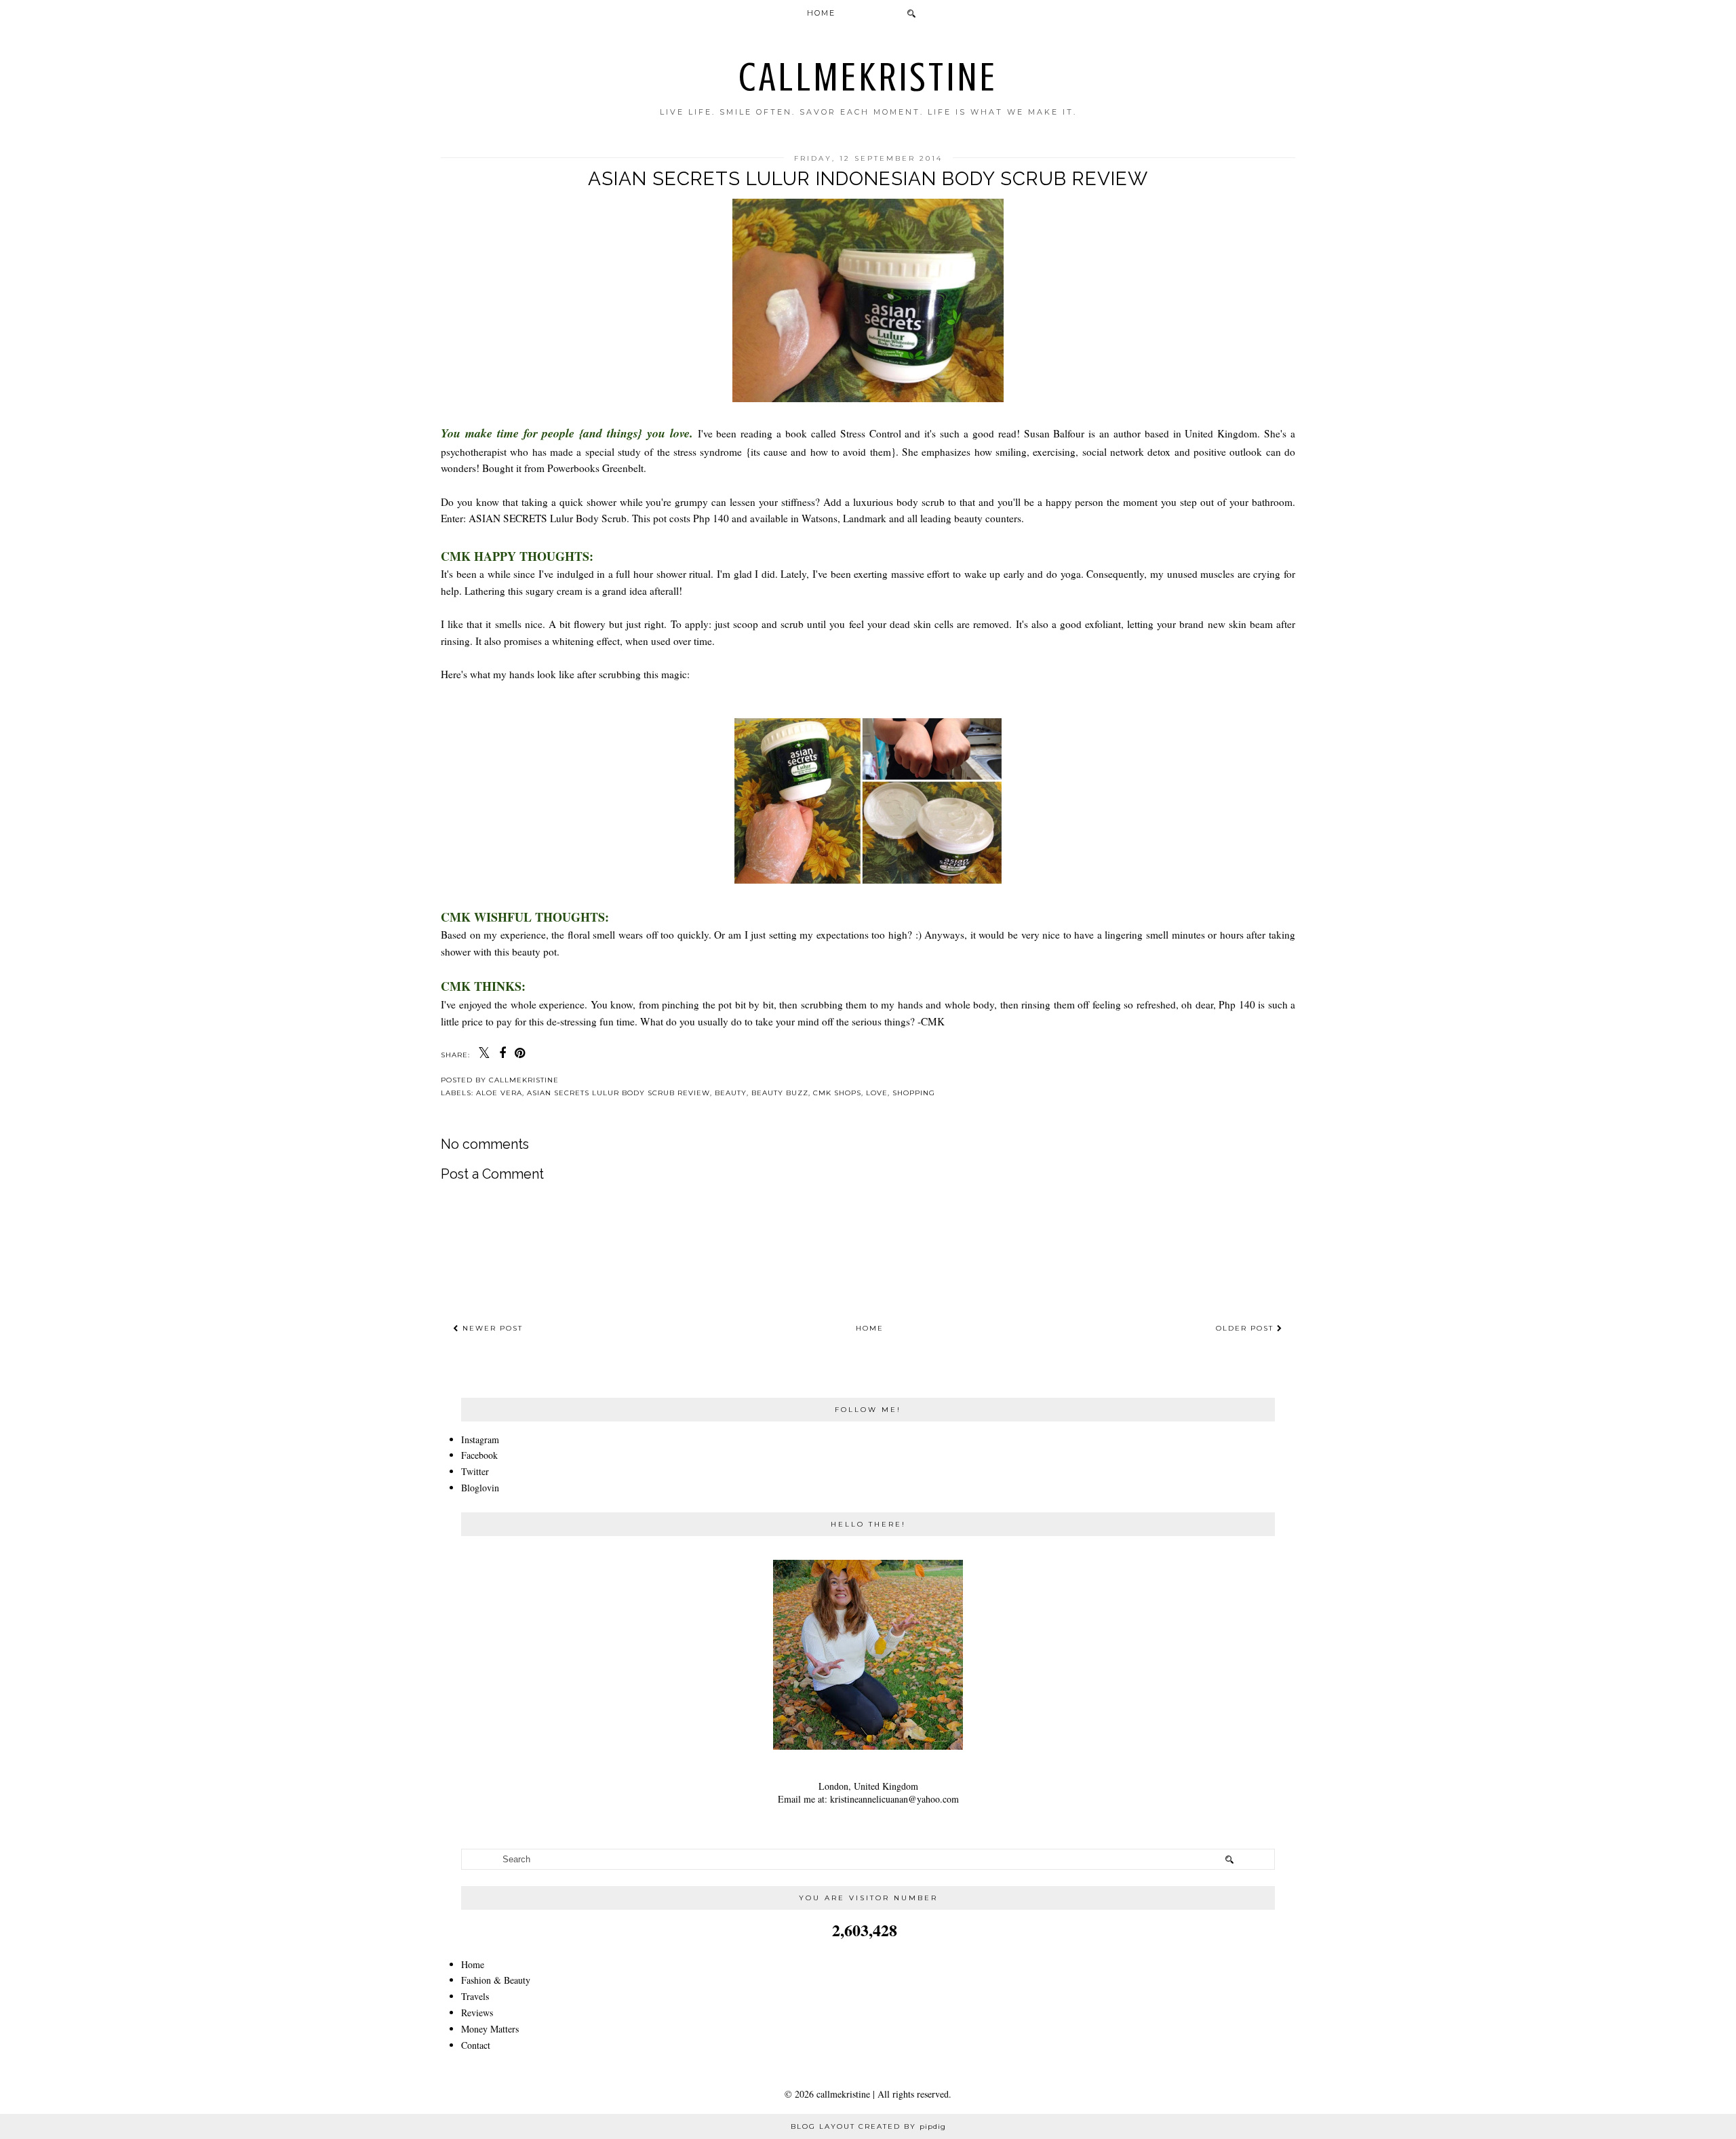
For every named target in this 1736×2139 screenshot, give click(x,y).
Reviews (477, 2013)
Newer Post (491, 1328)
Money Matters (490, 2029)
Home (821, 13)
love (877, 1093)
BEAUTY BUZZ (780, 1093)
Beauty (731, 1093)
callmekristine (868, 77)
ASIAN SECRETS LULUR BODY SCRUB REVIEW (618, 1093)
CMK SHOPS (837, 1093)
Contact (476, 2045)
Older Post (1246, 1328)
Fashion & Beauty (496, 1980)
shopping (914, 1093)
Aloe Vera (499, 1093)
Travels (475, 1996)
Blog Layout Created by (868, 2126)
